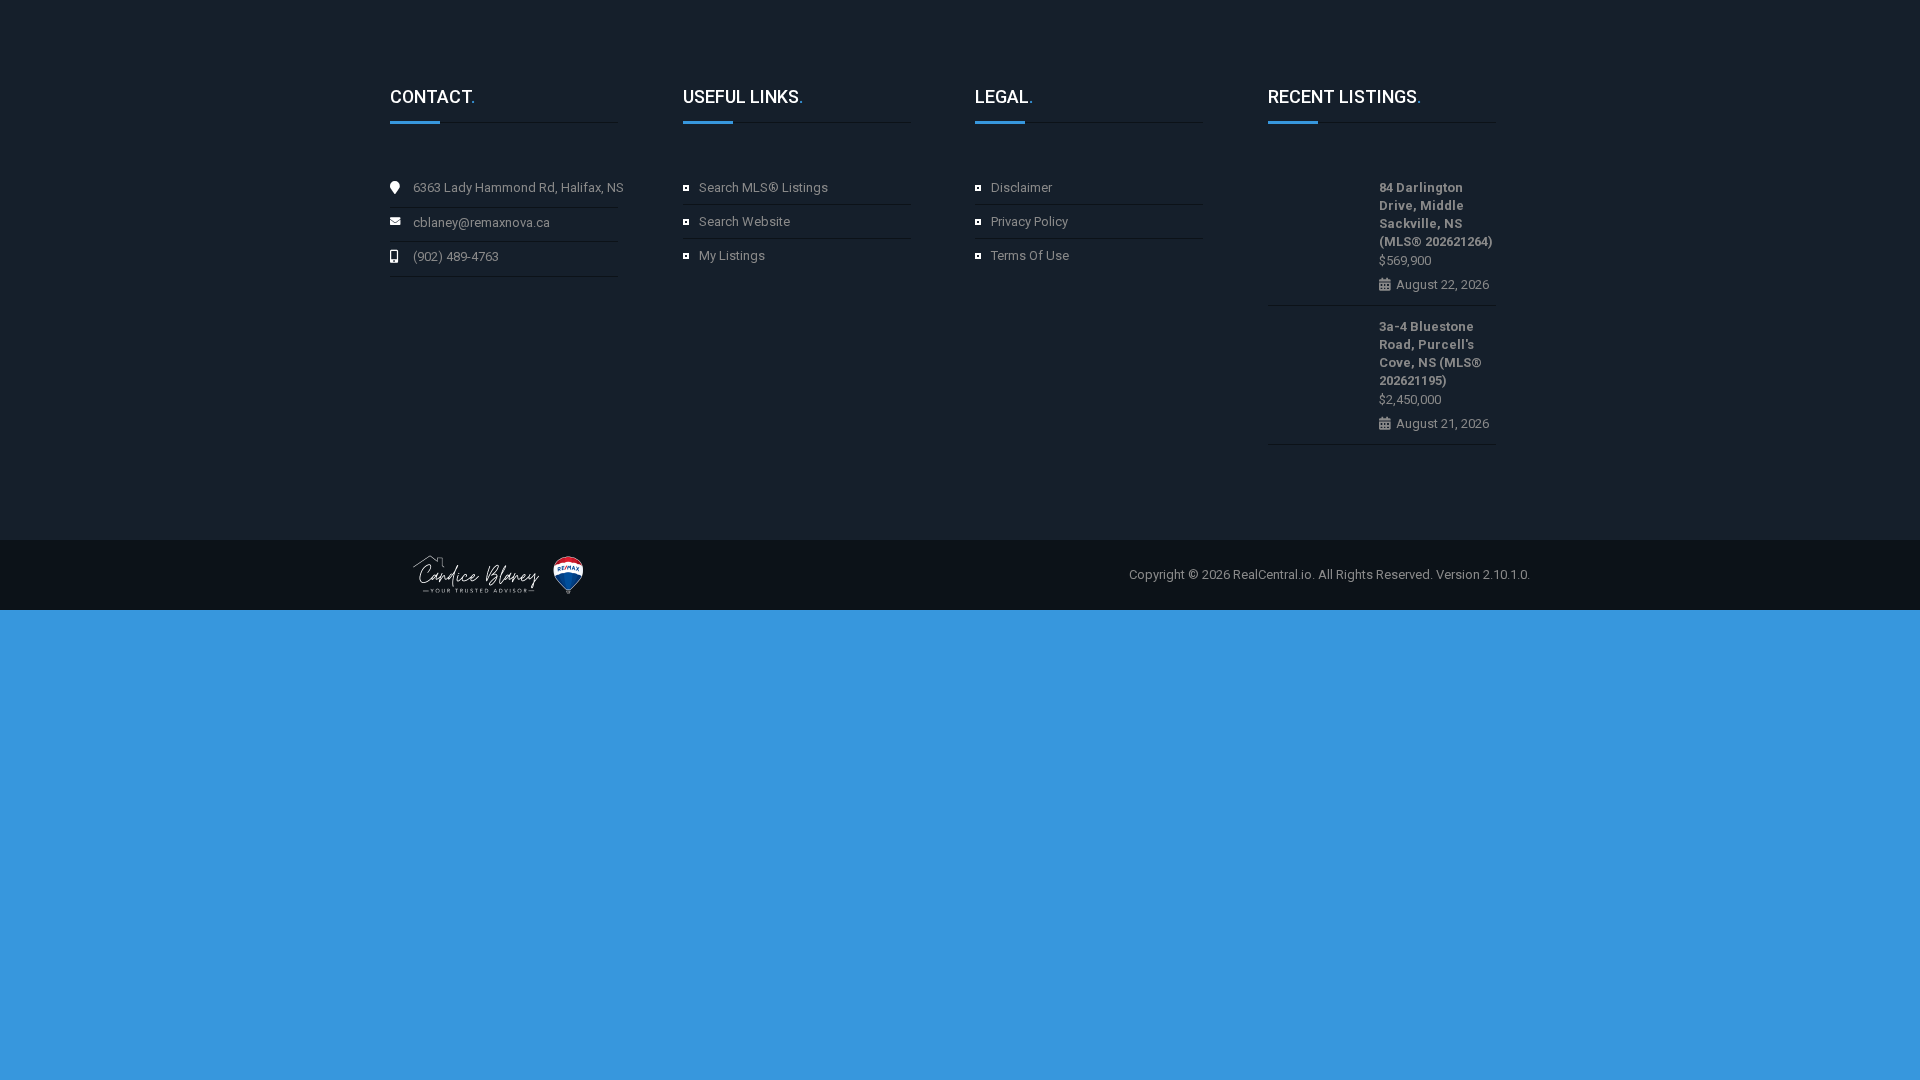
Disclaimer (1021, 187)
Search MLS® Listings (763, 187)
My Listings (732, 255)
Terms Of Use (1030, 255)
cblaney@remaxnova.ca (481, 222)
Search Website (744, 221)
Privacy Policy (1029, 221)
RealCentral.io (1272, 574)
